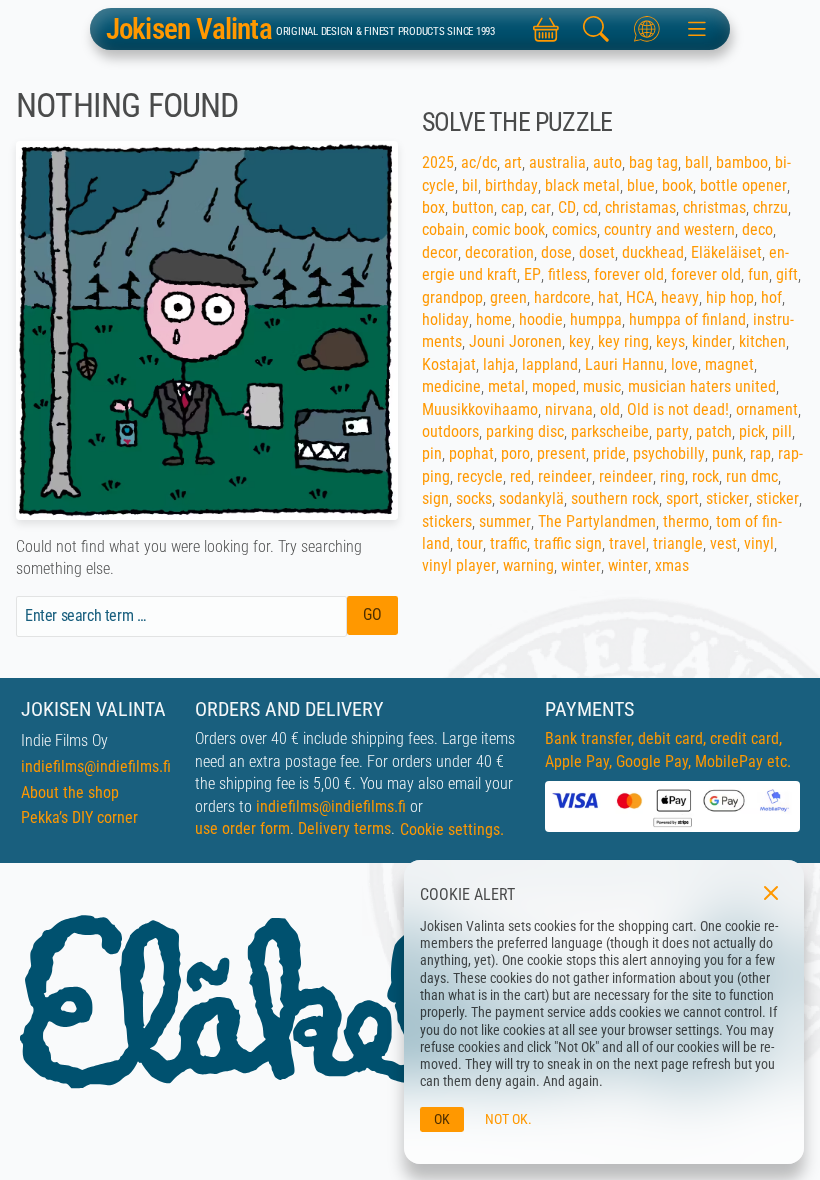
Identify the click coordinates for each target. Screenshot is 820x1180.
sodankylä (531, 498)
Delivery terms (344, 828)
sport (682, 498)
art (513, 162)
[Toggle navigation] (697, 29)
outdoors (450, 431)
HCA (640, 297)
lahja (499, 364)
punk (727, 453)
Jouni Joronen (515, 341)
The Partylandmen (597, 521)
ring (672, 476)
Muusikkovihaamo (480, 409)
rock (705, 476)
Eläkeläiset (726, 252)
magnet (729, 364)
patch (714, 431)
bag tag (653, 162)
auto (607, 162)
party (672, 431)
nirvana (569, 409)
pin (432, 453)
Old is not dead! (678, 409)
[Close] (771, 893)
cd (590, 207)
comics (574, 229)
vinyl (759, 543)
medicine (451, 386)
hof (771, 297)
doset (597, 252)
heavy (680, 297)
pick (752, 431)
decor (440, 252)
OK (442, 1119)
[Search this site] (596, 29)
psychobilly (669, 453)
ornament (767, 409)
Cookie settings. (452, 829)
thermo (686, 521)
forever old (629, 274)
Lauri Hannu (624, 364)
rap (760, 453)
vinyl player (459, 565)
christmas (714, 207)
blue (641, 185)
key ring (623, 341)
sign (435, 498)
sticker (727, 498)
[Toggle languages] (647, 29)
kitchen (762, 341)
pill (782, 431)
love (684, 364)
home (494, 319)
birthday (511, 185)
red (520, 476)
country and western (669, 229)
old (610, 409)
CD (567, 207)
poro (515, 453)
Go (372, 614)
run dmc (752, 476)
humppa (596, 319)
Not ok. (508, 1119)
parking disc (525, 431)
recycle (480, 476)
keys (670, 341)
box (433, 207)
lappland (550, 364)
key (580, 341)
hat (608, 297)
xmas (672, 565)
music (602, 386)
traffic (508, 543)
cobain (443, 229)
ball (697, 162)
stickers (447, 521)
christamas (640, 207)
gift (787, 274)
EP (532, 274)
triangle (678, 543)
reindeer (565, 476)
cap (512, 207)
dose (556, 252)
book (677, 185)
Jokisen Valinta (189, 29)
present (561, 453)
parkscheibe (610, 431)
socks (474, 498)
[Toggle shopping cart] (546, 29)
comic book (508, 229)
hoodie (541, 319)
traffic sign (568, 543)
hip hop (730, 297)
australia (557, 162)
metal (506, 386)
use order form (242, 828)
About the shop (70, 792)
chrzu (770, 207)
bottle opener (743, 185)
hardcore (562, 297)
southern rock (615, 498)
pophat (471, 453)
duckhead (653, 252)
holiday (445, 319)
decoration (499, 252)
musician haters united (702, 386)
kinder (712, 341)
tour (470, 543)
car (541, 207)
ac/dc (479, 162)
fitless (567, 274)
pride (609, 453)
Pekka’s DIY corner (79, 817)
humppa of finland (687, 319)
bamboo (742, 162)
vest (723, 543)
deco (757, 229)
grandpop (452, 297)
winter (581, 565)
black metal (582, 185)
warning (528, 565)
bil (470, 185)
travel (627, 543)
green (508, 297)
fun (758, 274)
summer (505, 521)
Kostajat (449, 364)
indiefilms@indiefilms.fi (96, 766)
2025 (438, 162)
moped (554, 386)
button (473, 207)
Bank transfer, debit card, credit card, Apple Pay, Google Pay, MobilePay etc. (668, 749)
